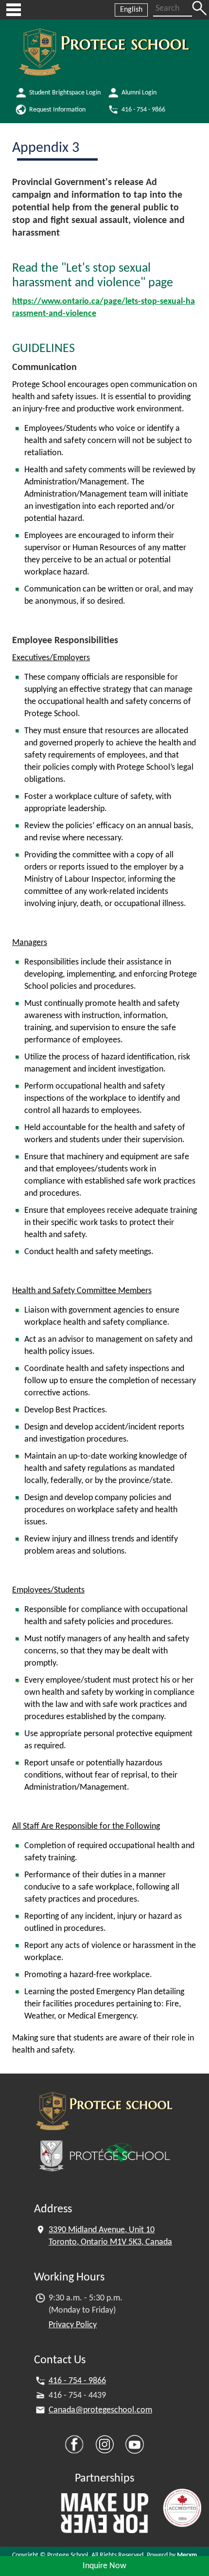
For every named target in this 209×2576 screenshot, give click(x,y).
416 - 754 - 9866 (77, 2381)
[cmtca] (182, 2508)
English (131, 10)
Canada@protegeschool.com (100, 2410)
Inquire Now (104, 2566)
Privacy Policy (73, 2325)
